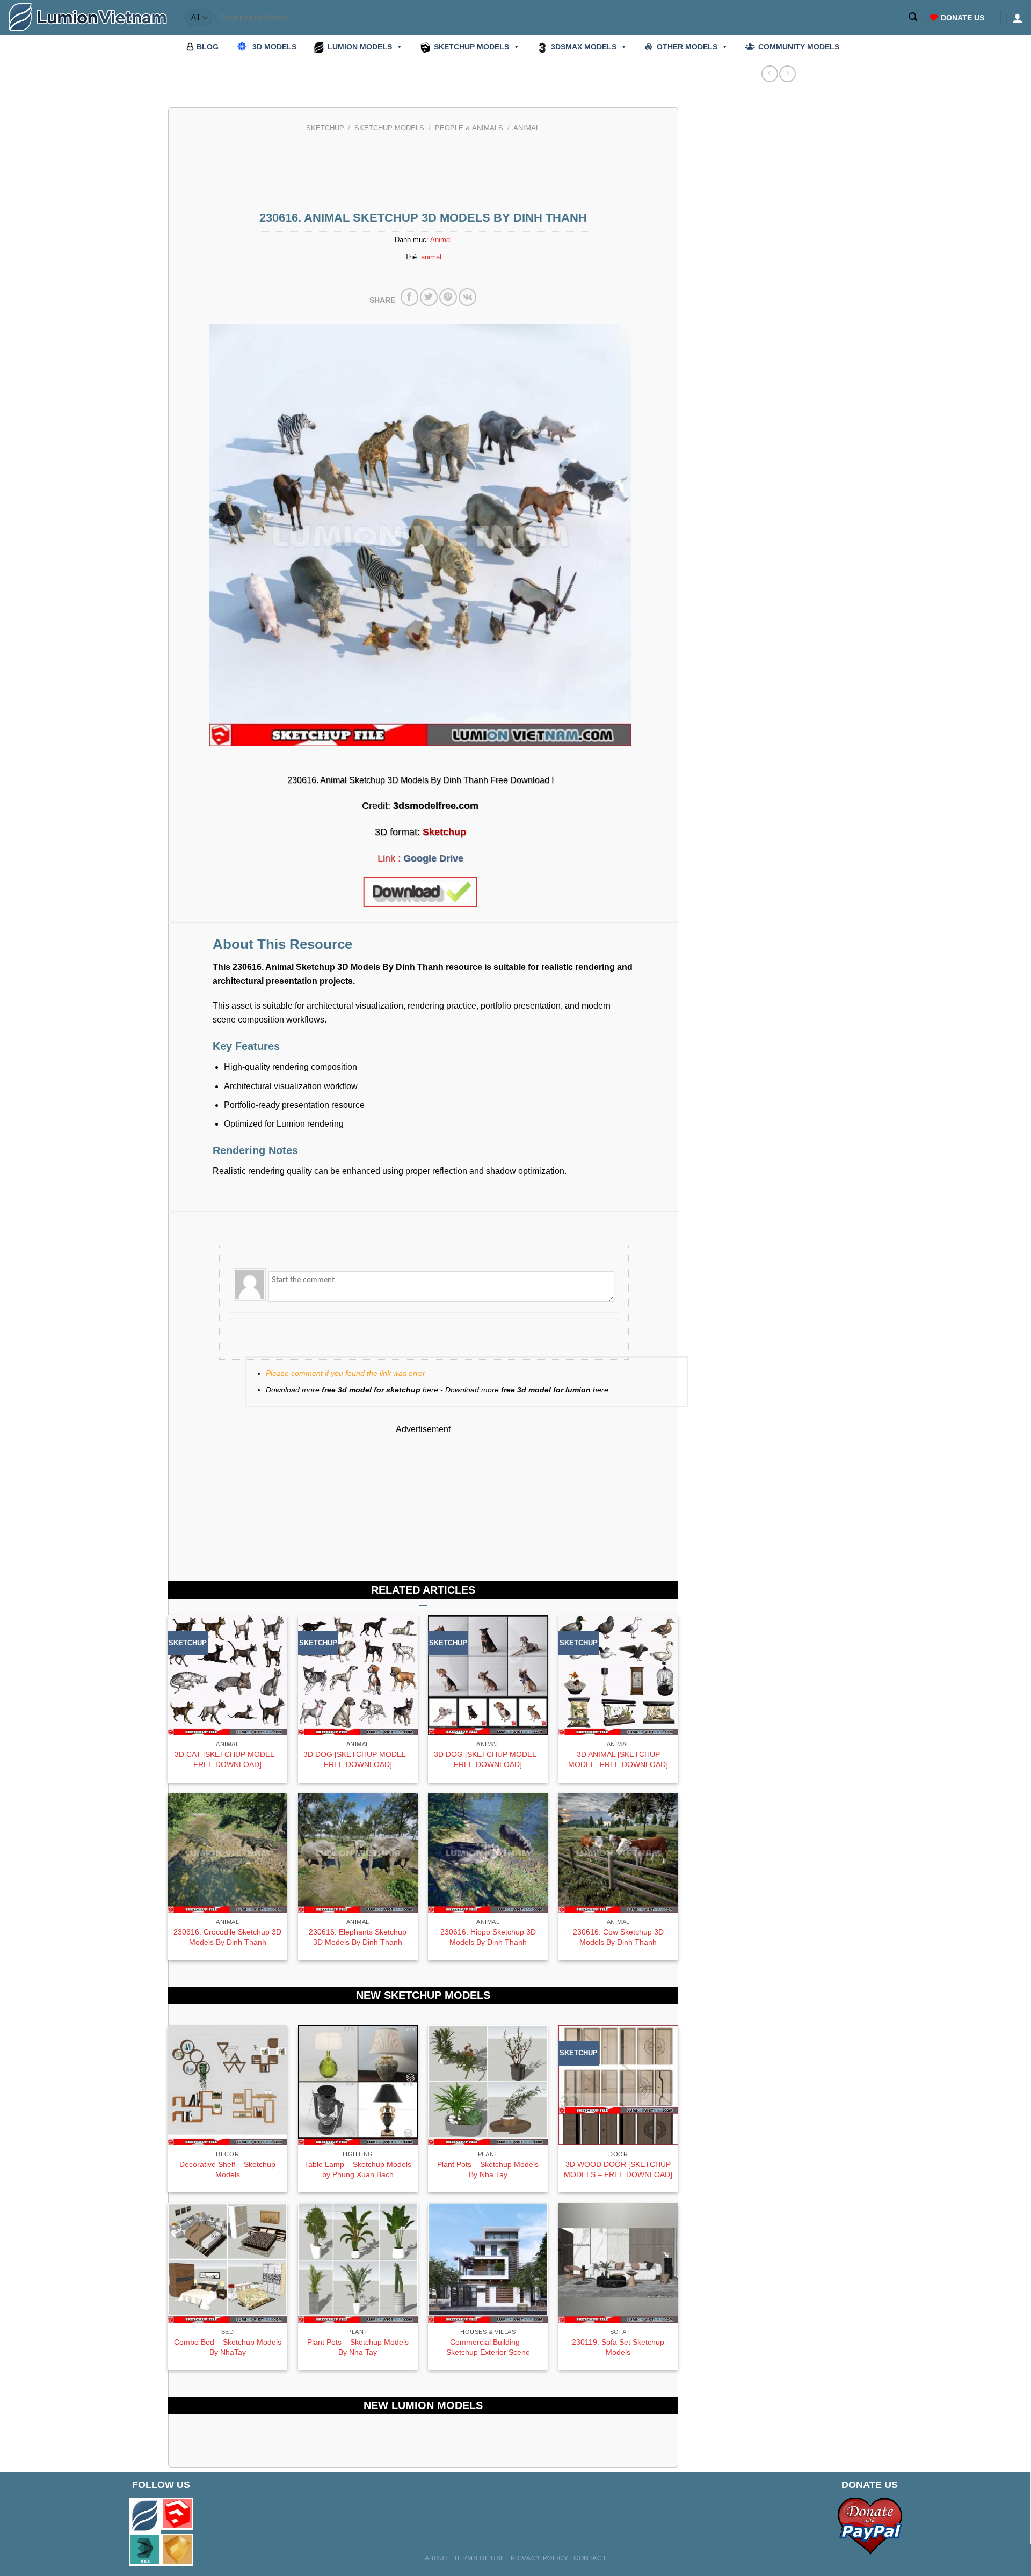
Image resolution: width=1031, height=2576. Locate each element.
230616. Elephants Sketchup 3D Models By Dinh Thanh (358, 1937)
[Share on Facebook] (409, 297)
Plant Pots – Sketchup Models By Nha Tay (488, 2169)
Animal (527, 128)
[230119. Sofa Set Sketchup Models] (618, 2263)
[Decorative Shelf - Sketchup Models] (227, 2085)
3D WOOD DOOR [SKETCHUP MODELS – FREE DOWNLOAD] (618, 2169)
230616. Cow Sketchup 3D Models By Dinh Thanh (618, 1937)
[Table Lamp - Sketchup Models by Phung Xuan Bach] (358, 2085)
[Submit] (913, 18)
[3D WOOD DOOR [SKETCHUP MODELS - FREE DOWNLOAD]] (618, 2085)
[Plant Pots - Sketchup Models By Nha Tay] (488, 2085)
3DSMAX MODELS (584, 47)
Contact (590, 2558)
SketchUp (325, 128)
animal (431, 257)
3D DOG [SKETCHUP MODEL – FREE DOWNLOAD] (358, 1759)
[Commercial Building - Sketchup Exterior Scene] (488, 2263)
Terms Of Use (480, 2558)
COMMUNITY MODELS (799, 47)
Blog (208, 47)
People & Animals (469, 128)
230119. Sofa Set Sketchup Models (618, 2347)
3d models (274, 47)
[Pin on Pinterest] (448, 297)
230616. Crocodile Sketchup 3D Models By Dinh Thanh (227, 1937)
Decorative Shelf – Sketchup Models (227, 2169)
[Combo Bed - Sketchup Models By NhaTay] (227, 2263)
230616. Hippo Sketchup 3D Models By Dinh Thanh (488, 1937)
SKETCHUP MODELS (471, 47)
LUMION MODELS (360, 47)
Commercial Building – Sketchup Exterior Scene (488, 2347)
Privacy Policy (540, 2558)
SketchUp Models (389, 128)
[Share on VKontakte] (467, 297)
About (437, 2558)
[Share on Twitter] (429, 297)
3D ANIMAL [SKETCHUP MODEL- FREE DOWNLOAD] (618, 1759)
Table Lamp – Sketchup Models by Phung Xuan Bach (358, 2169)
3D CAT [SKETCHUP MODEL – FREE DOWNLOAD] (227, 1759)
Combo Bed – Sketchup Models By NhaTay (228, 2347)
